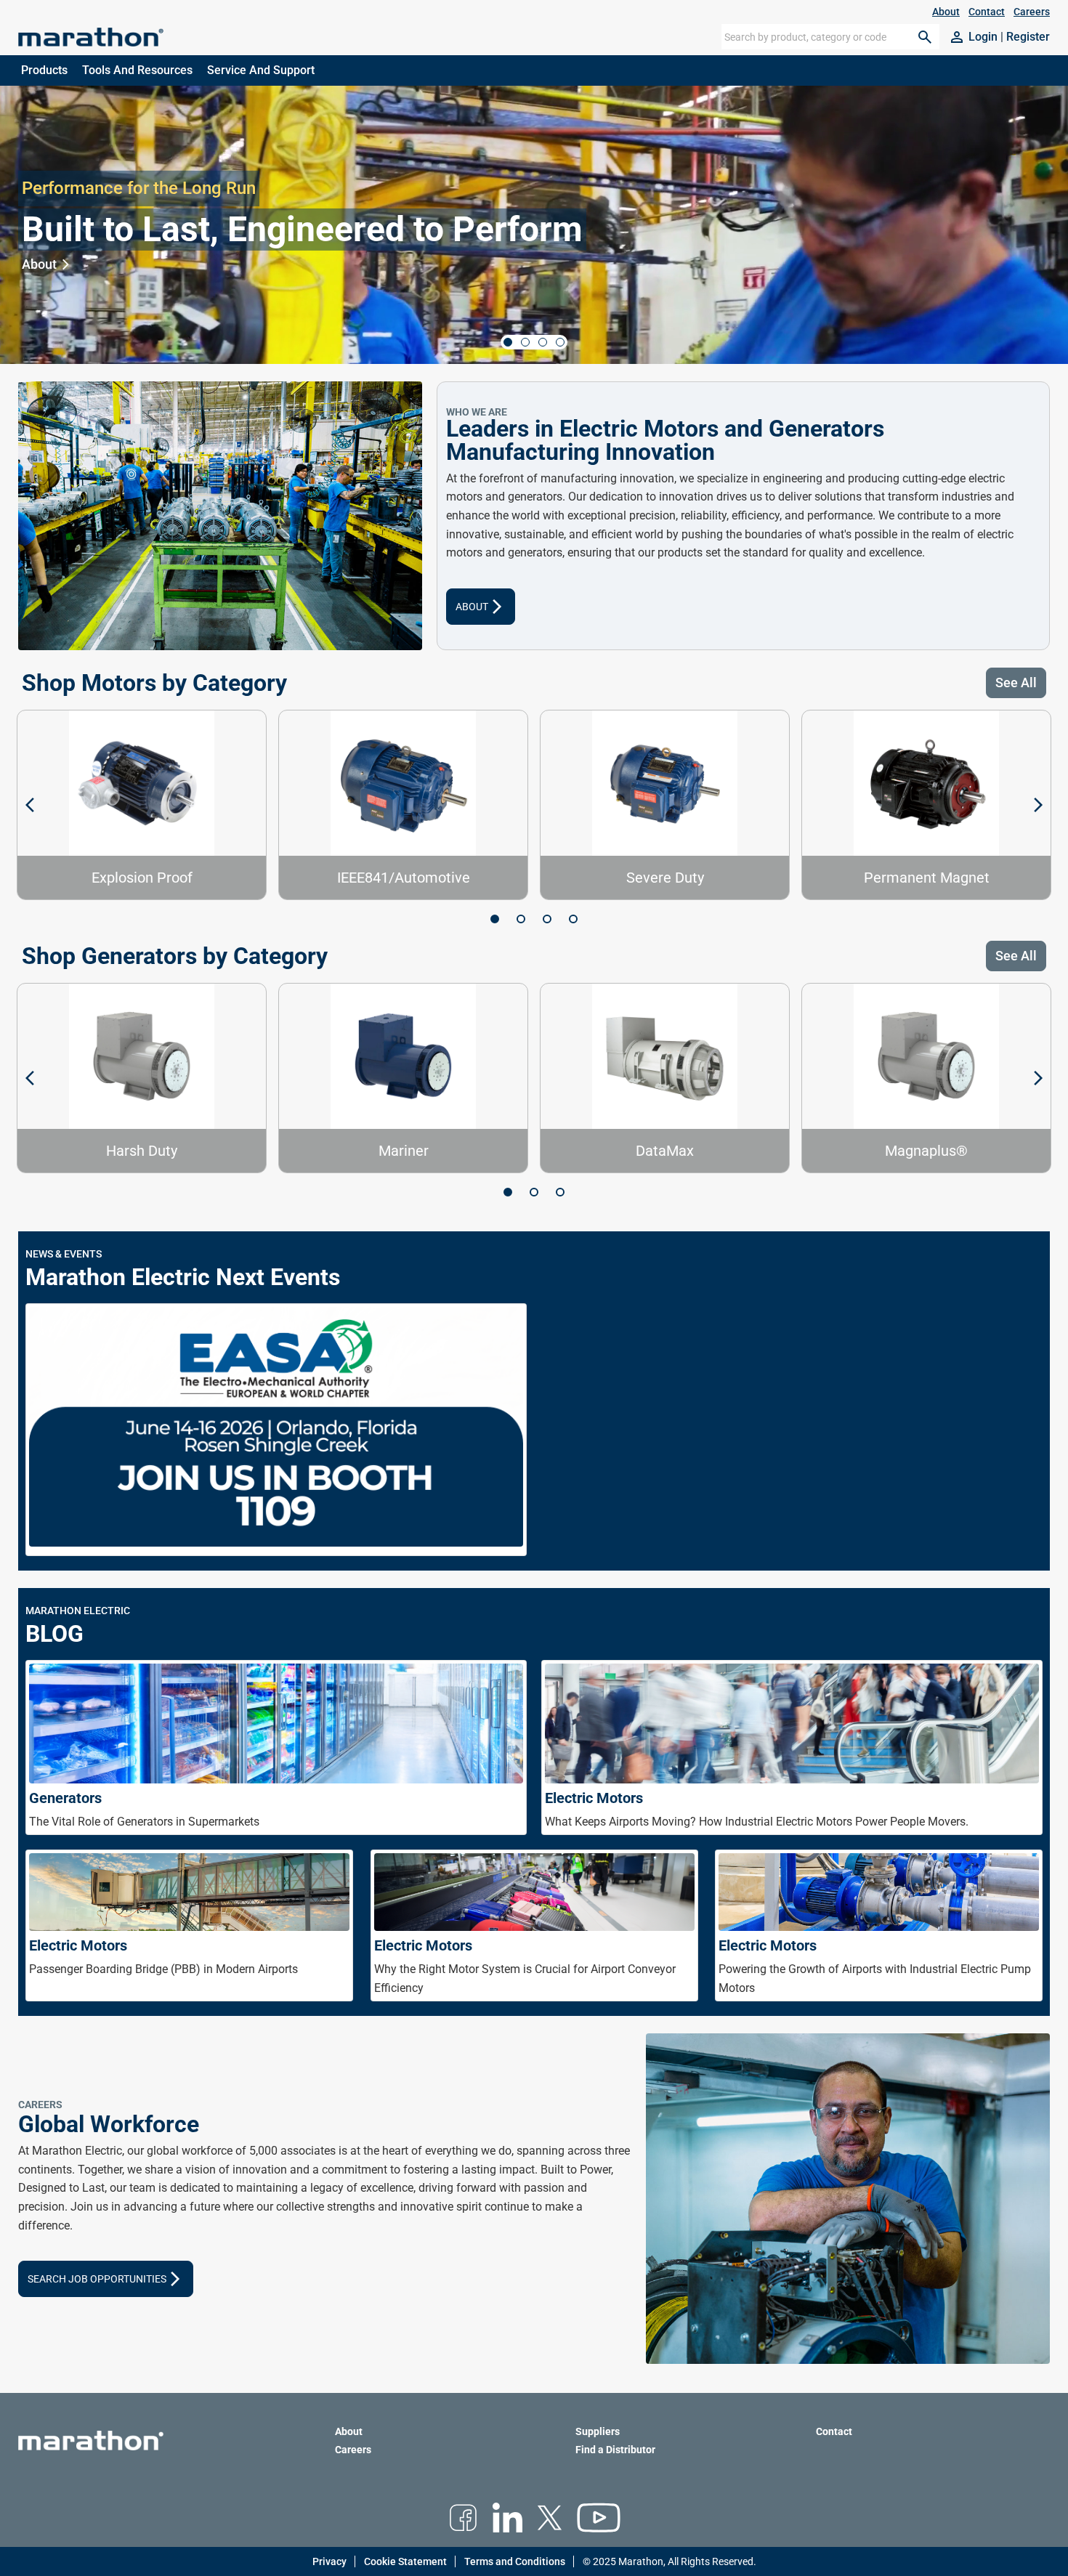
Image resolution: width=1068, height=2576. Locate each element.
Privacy (329, 2561)
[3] (547, 919)
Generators (65, 1798)
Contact (987, 12)
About (946, 12)
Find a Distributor (615, 2450)
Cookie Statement (405, 2561)
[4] (573, 919)
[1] (495, 919)
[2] (521, 919)
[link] (973, 37)
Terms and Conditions (515, 2561)
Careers (1032, 12)
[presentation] (534, 1288)
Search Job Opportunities (106, 2279)
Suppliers (598, 2431)
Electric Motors (594, 1798)
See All (1016, 683)
